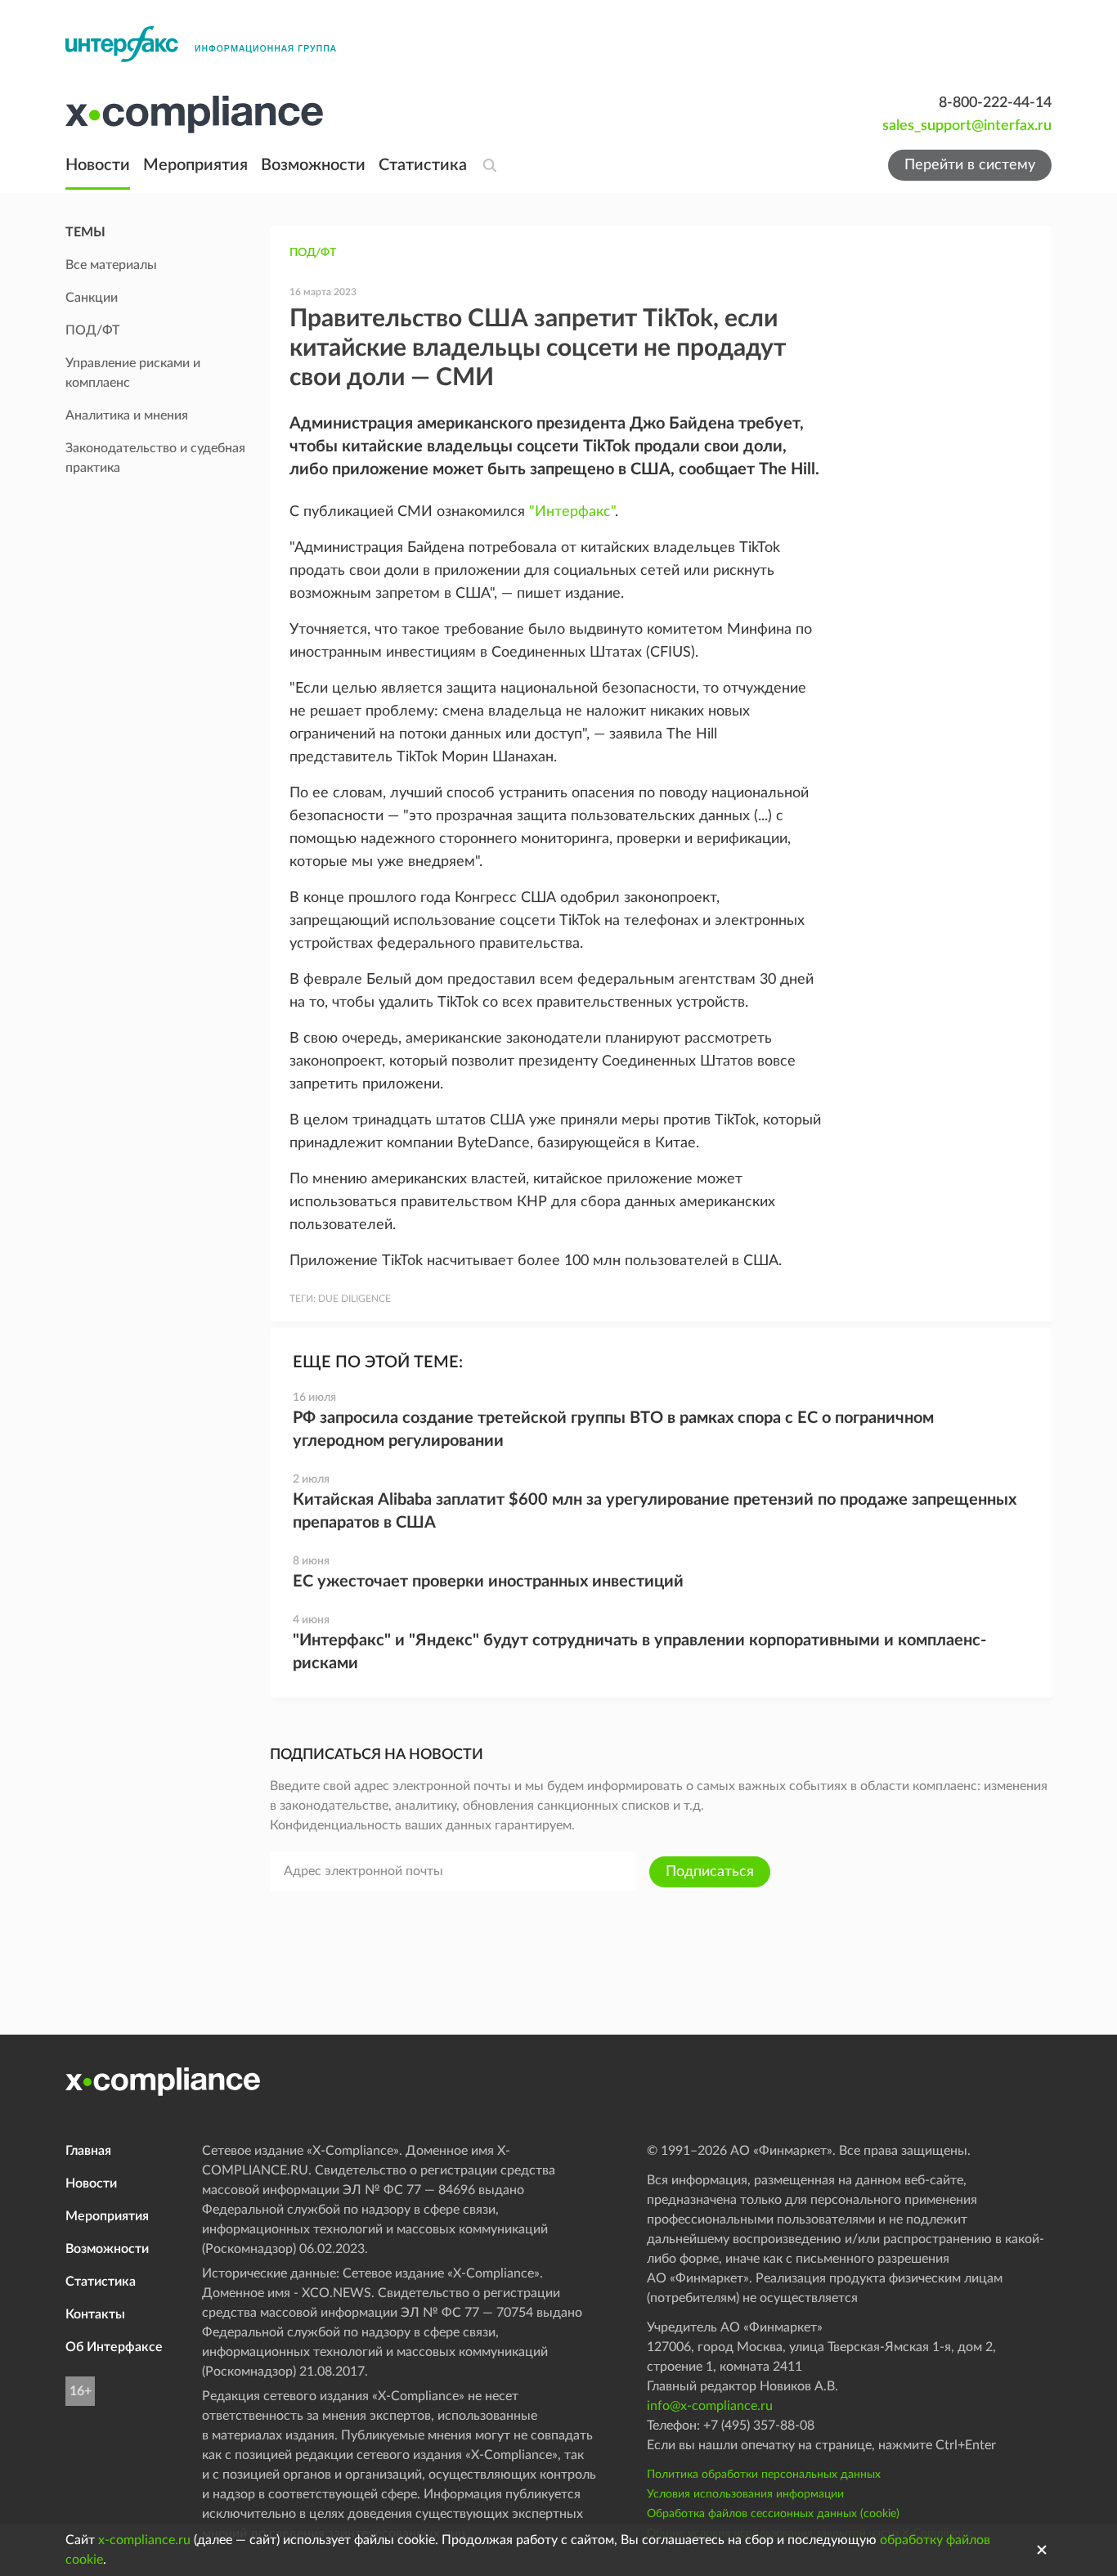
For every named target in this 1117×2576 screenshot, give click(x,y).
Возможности (313, 165)
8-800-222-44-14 (995, 103)
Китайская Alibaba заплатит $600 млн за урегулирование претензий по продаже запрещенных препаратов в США (655, 1511)
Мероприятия (195, 165)
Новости (98, 165)
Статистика (423, 165)
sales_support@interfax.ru (967, 126)
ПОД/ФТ (313, 253)
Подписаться (710, 1872)
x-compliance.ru (144, 2540)
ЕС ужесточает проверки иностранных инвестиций (488, 1582)
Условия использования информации (745, 2494)
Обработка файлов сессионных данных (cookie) (773, 2514)
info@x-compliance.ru (710, 2406)
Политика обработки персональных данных (764, 2475)
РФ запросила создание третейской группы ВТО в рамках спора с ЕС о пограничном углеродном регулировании (613, 1429)
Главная (88, 2151)
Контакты (95, 2314)
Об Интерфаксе (114, 2347)
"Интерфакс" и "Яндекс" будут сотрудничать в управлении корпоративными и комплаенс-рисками (639, 1652)
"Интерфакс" (572, 512)
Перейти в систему (970, 165)
